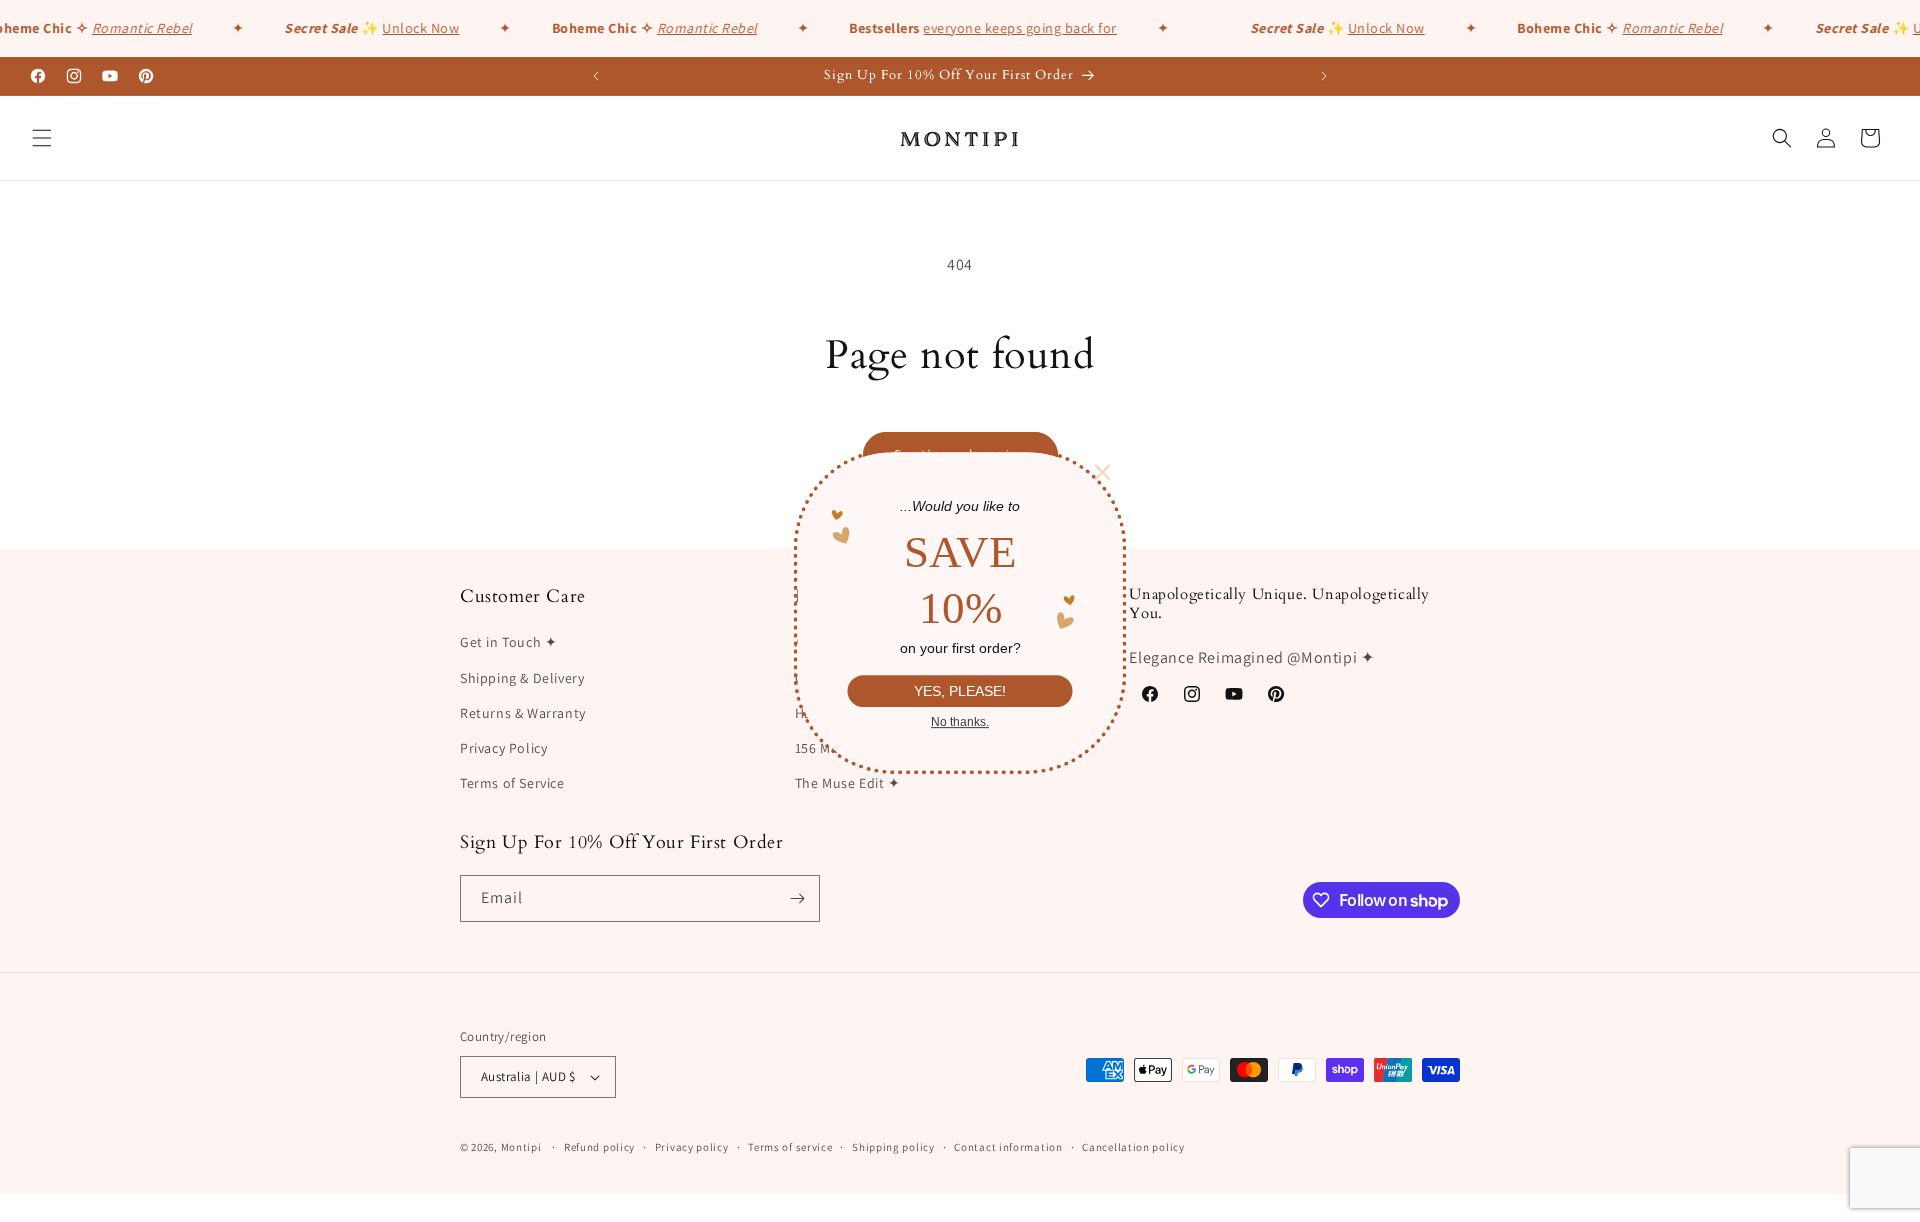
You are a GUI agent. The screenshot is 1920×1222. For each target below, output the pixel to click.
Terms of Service (512, 783)
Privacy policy (692, 1147)
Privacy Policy (503, 748)
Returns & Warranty (523, 713)
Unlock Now (414, 28)
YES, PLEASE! (960, 691)
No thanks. (960, 722)
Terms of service (790, 1147)
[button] (42, 138)
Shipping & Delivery (522, 678)
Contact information (1008, 1147)
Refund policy (599, 1147)
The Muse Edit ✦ (848, 783)
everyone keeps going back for (1014, 28)
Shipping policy (893, 1147)
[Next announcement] (1324, 76)
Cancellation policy (1133, 1147)
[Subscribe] (797, 898)
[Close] (1103, 472)
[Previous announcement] (596, 76)
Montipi (521, 1147)
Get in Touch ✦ (508, 642)
